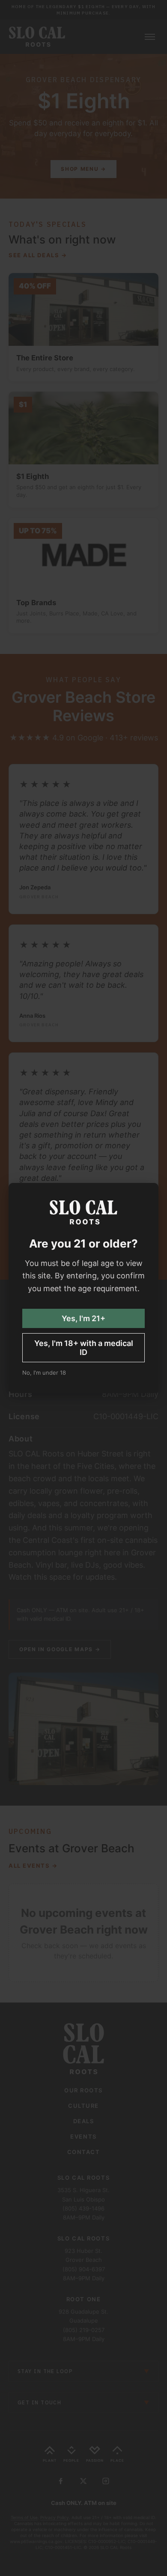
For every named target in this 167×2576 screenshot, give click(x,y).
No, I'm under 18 (44, 1373)
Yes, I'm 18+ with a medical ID (84, 1348)
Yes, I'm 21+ (83, 1318)
